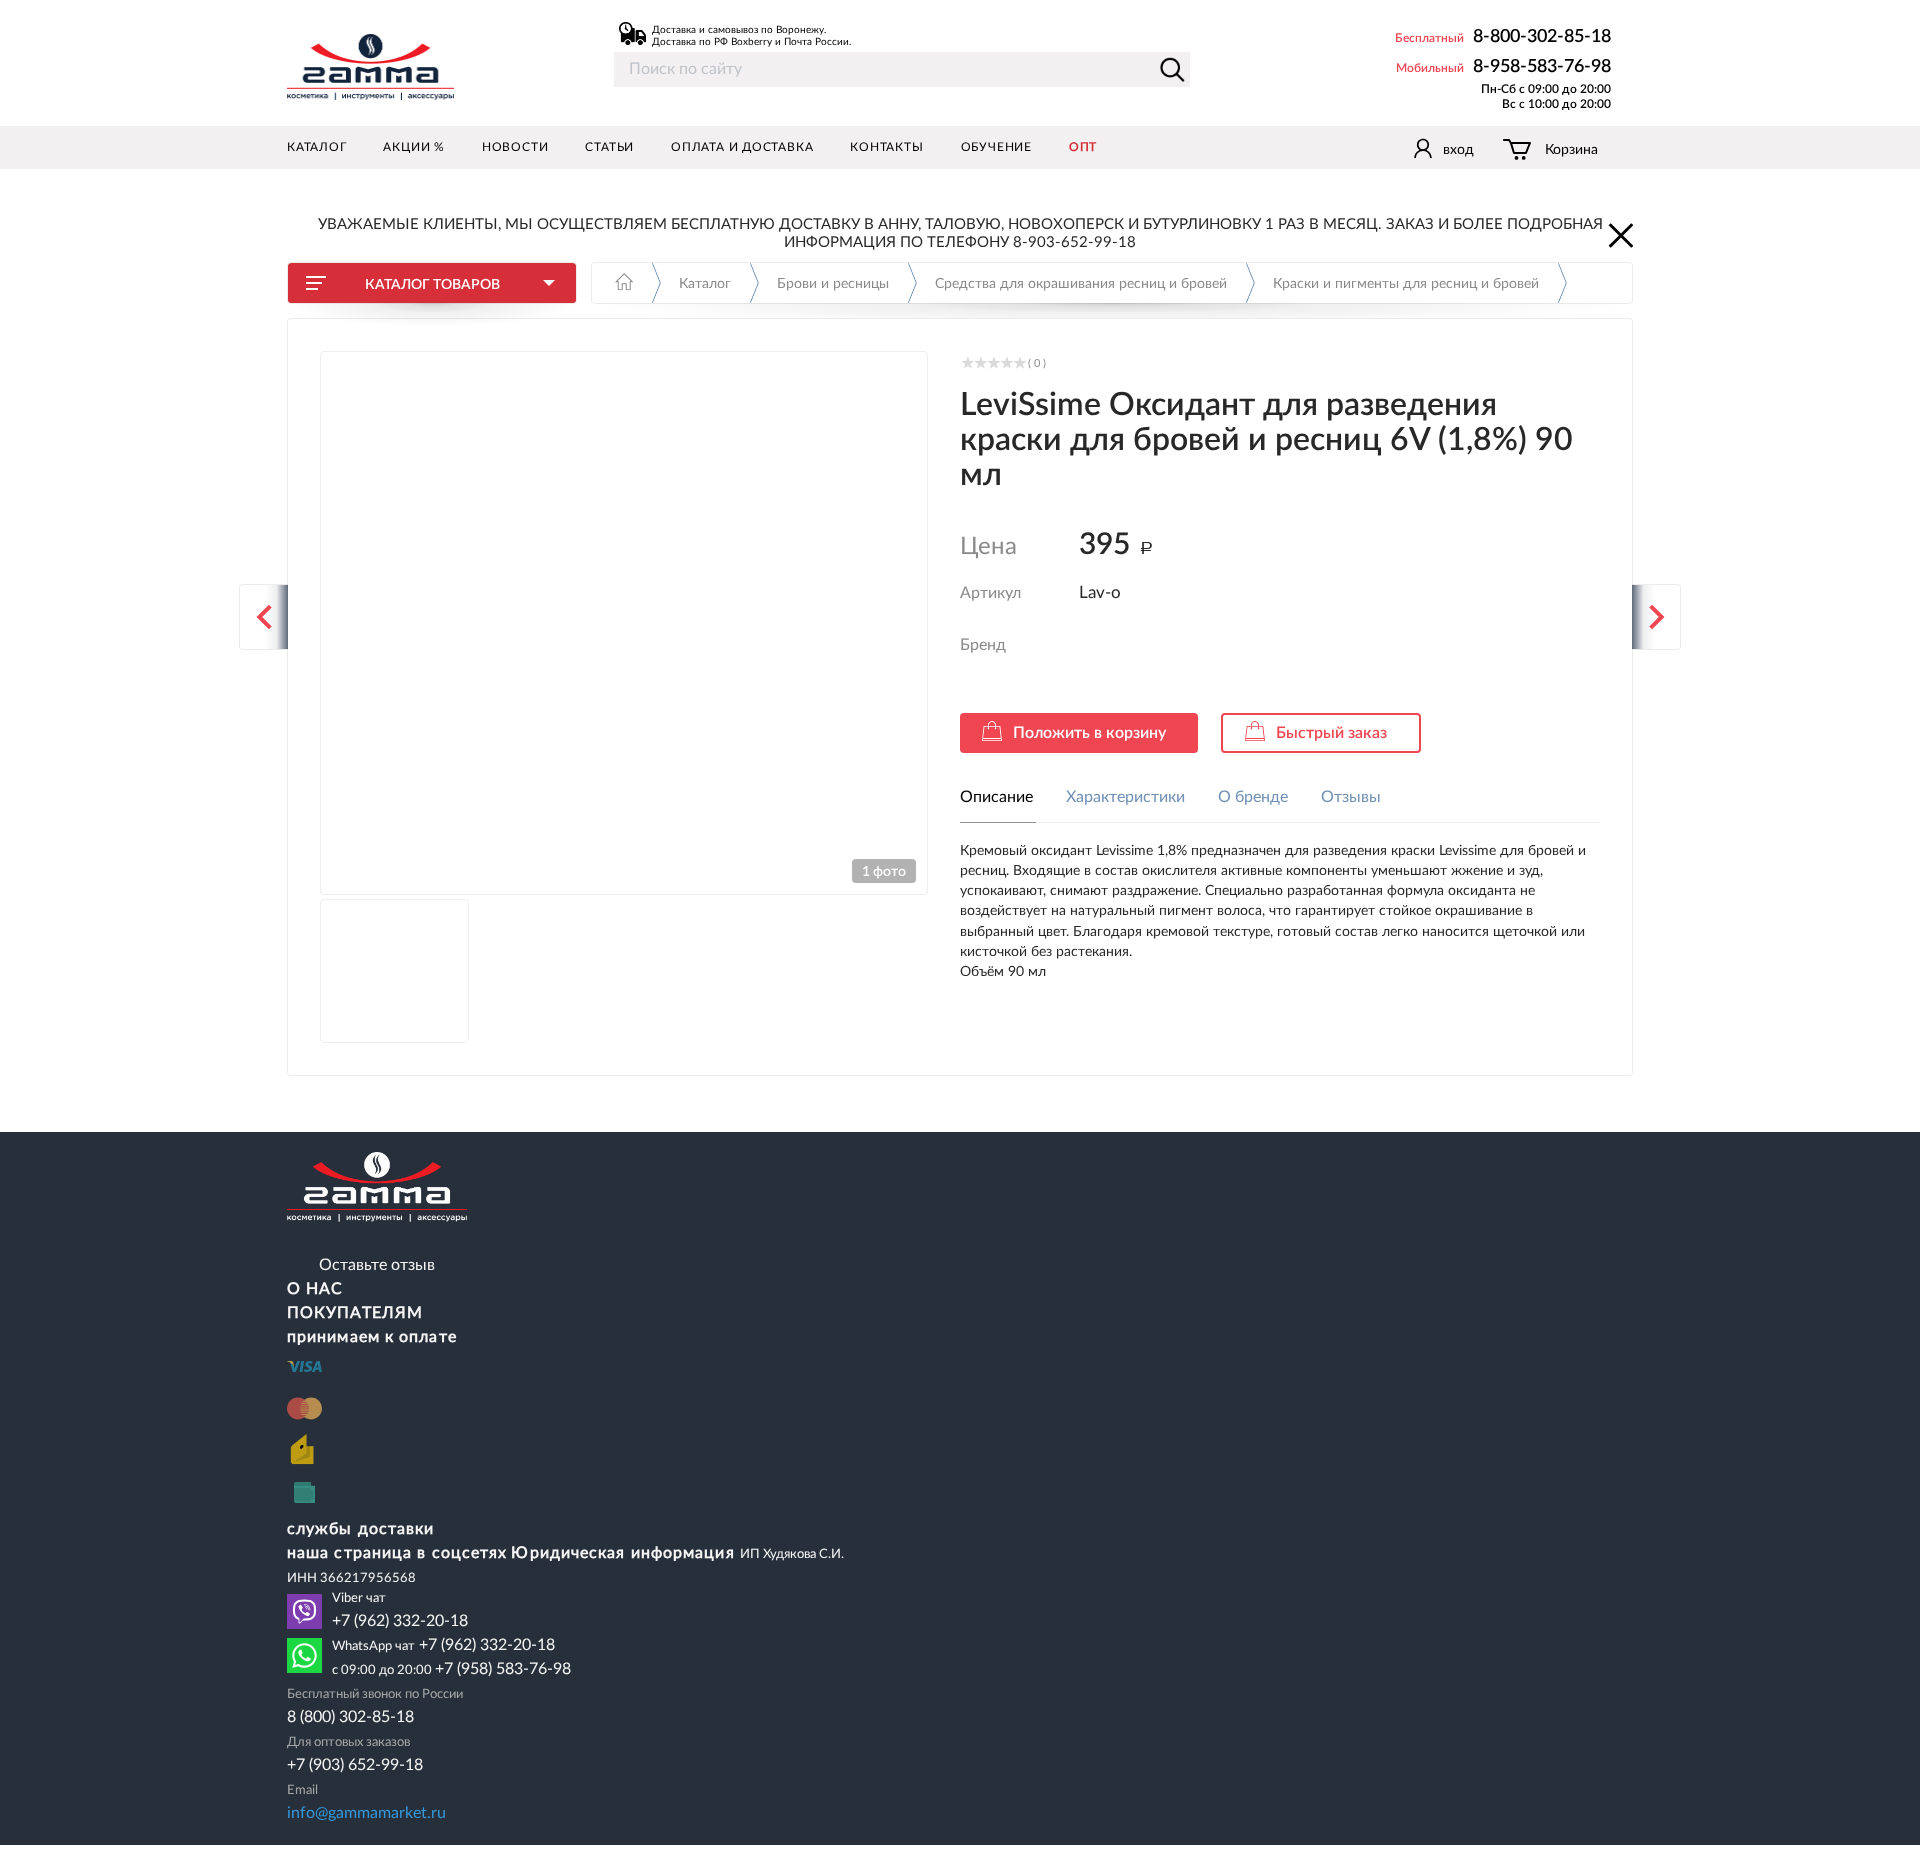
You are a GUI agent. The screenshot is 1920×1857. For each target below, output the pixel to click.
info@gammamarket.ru (366, 1813)
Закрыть (1619, 234)
